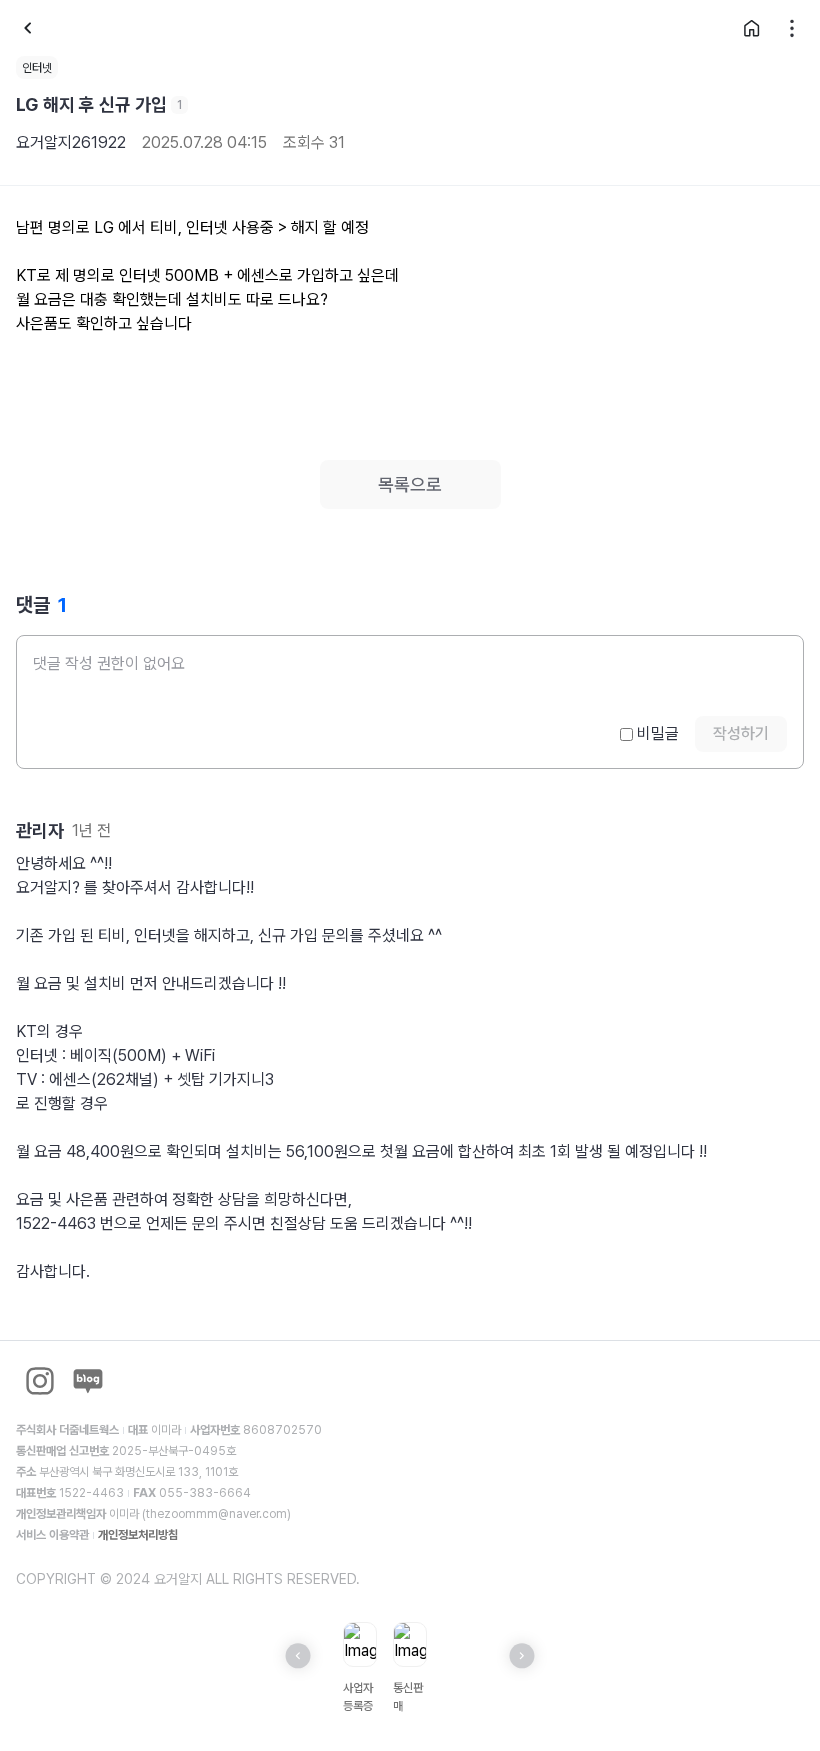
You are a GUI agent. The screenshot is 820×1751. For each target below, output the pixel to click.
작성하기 (741, 733)
